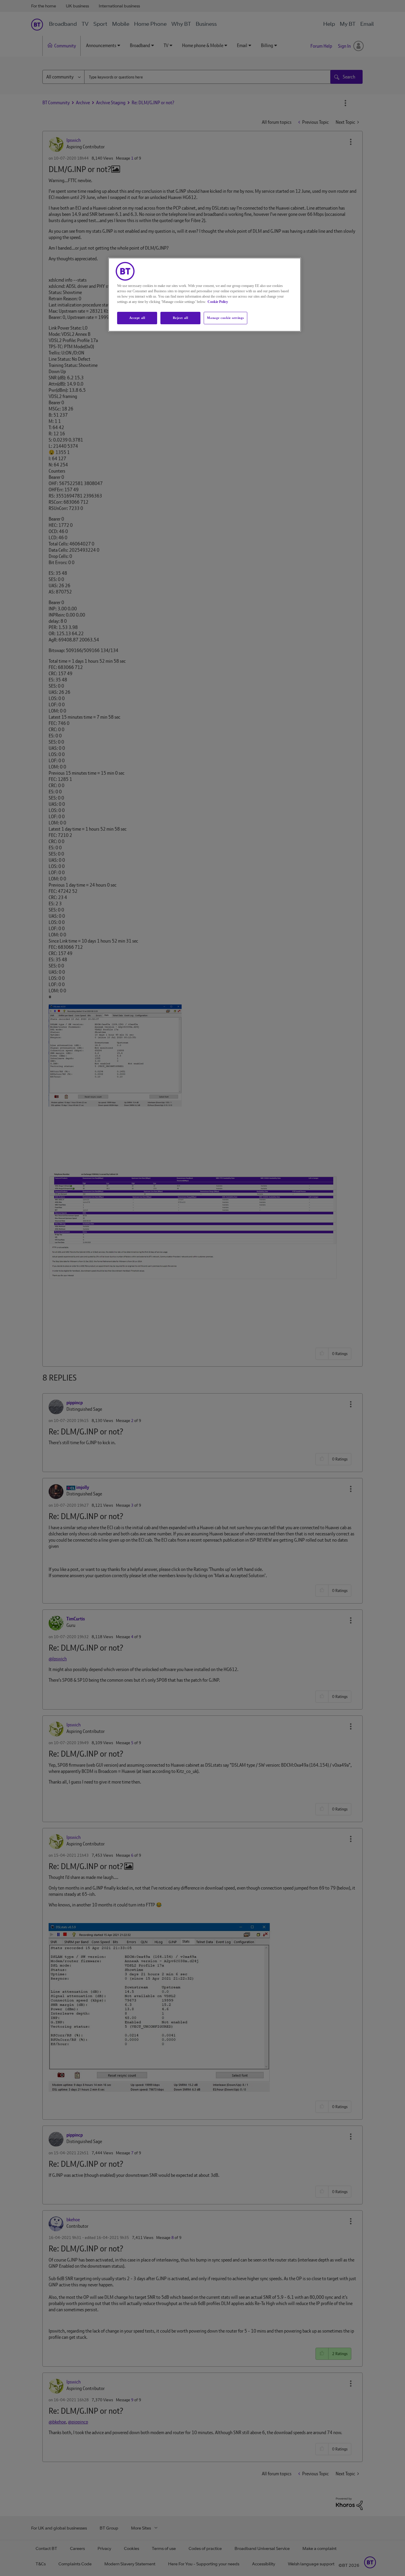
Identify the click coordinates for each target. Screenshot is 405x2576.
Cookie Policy (218, 302)
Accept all (137, 318)
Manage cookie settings (225, 318)
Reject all (181, 318)
